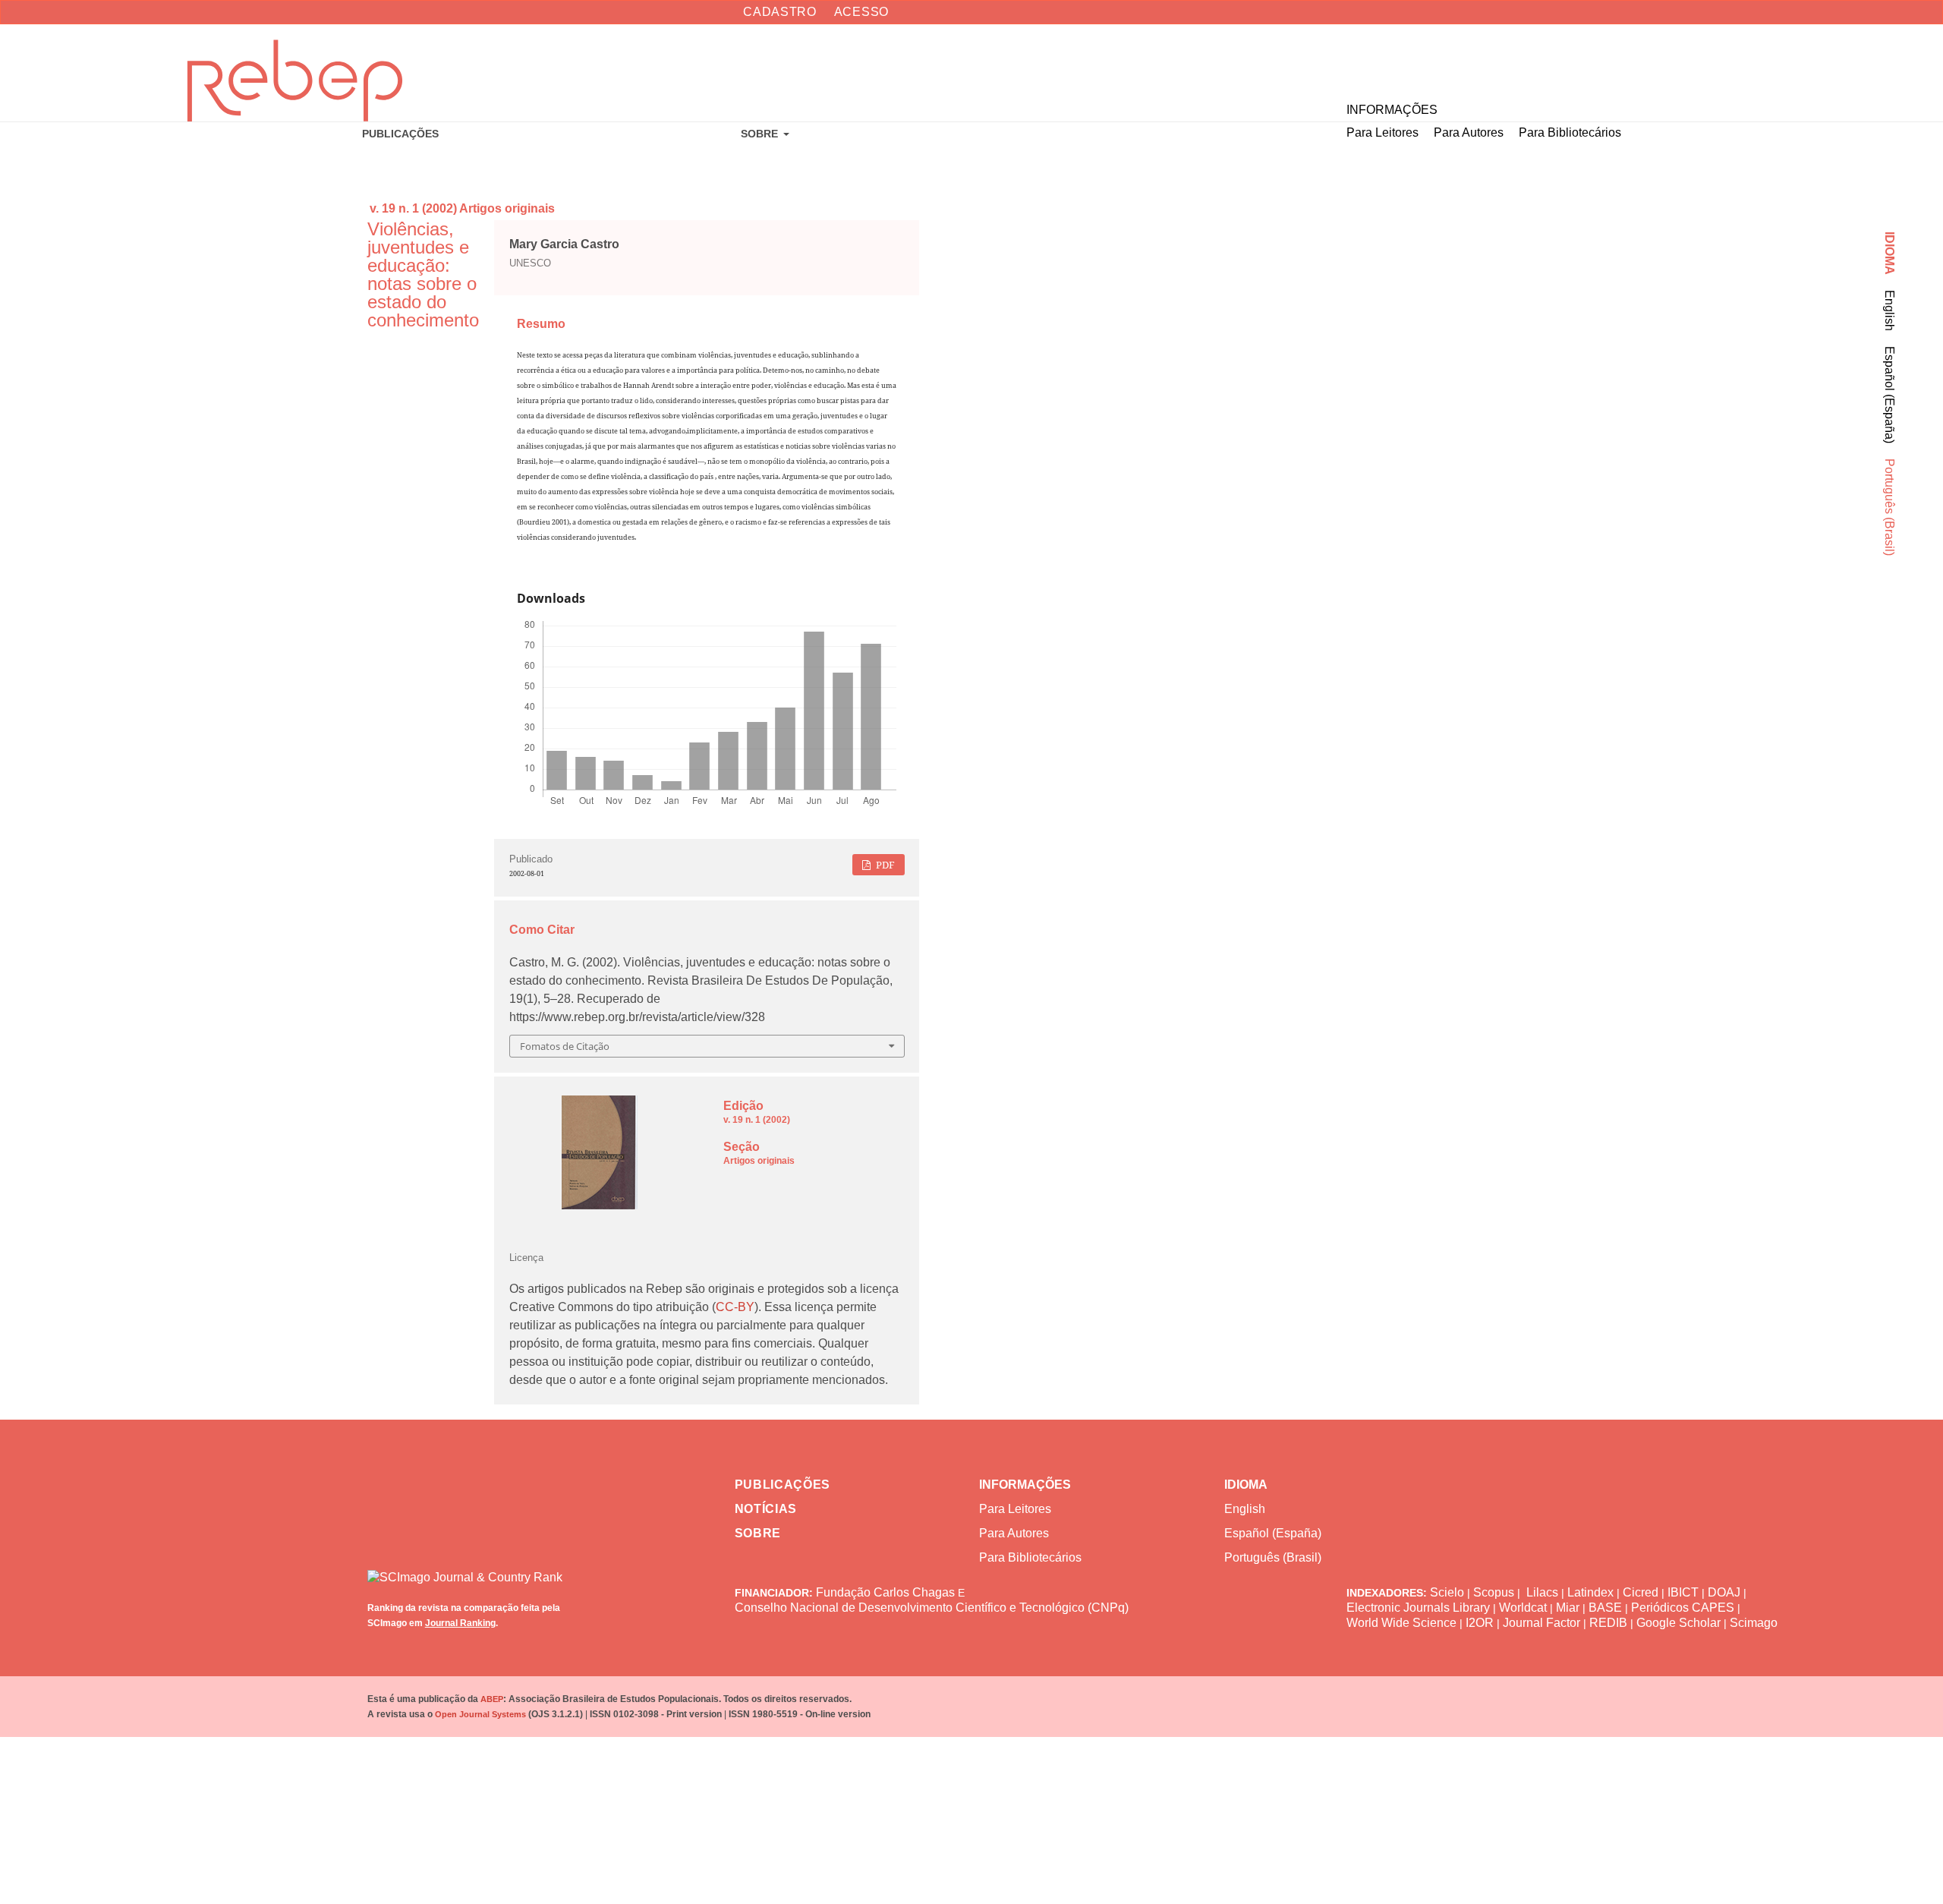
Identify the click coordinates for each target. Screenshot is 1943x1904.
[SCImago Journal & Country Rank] (482, 1566)
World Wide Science (1401, 1623)
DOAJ (1724, 1592)
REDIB (1608, 1623)
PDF (884, 865)
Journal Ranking (460, 1623)
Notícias (766, 1509)
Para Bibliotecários (1570, 132)
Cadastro (780, 12)
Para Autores (1469, 132)
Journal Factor (1541, 1623)
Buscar (1872, 61)
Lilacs (1542, 1592)
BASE (1605, 1608)
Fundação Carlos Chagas (885, 1592)
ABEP (492, 1699)
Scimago (1754, 1623)
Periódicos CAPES (1683, 1608)
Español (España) (1889, 395)
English (1889, 311)
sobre (758, 1533)
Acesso (861, 12)
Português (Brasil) (1889, 507)
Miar (1568, 1608)
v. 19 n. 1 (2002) (413, 208)
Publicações (400, 134)
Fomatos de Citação (565, 1046)
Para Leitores (1382, 132)
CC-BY (735, 1307)
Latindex (1590, 1592)
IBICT (1683, 1592)
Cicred (1641, 1592)
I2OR (1480, 1623)
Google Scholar (1678, 1623)
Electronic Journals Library (1418, 1608)
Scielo (1447, 1592)
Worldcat (1523, 1608)
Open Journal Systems (480, 1714)
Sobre (761, 134)
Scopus (1494, 1592)
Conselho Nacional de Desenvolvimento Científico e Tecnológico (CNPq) (932, 1608)
